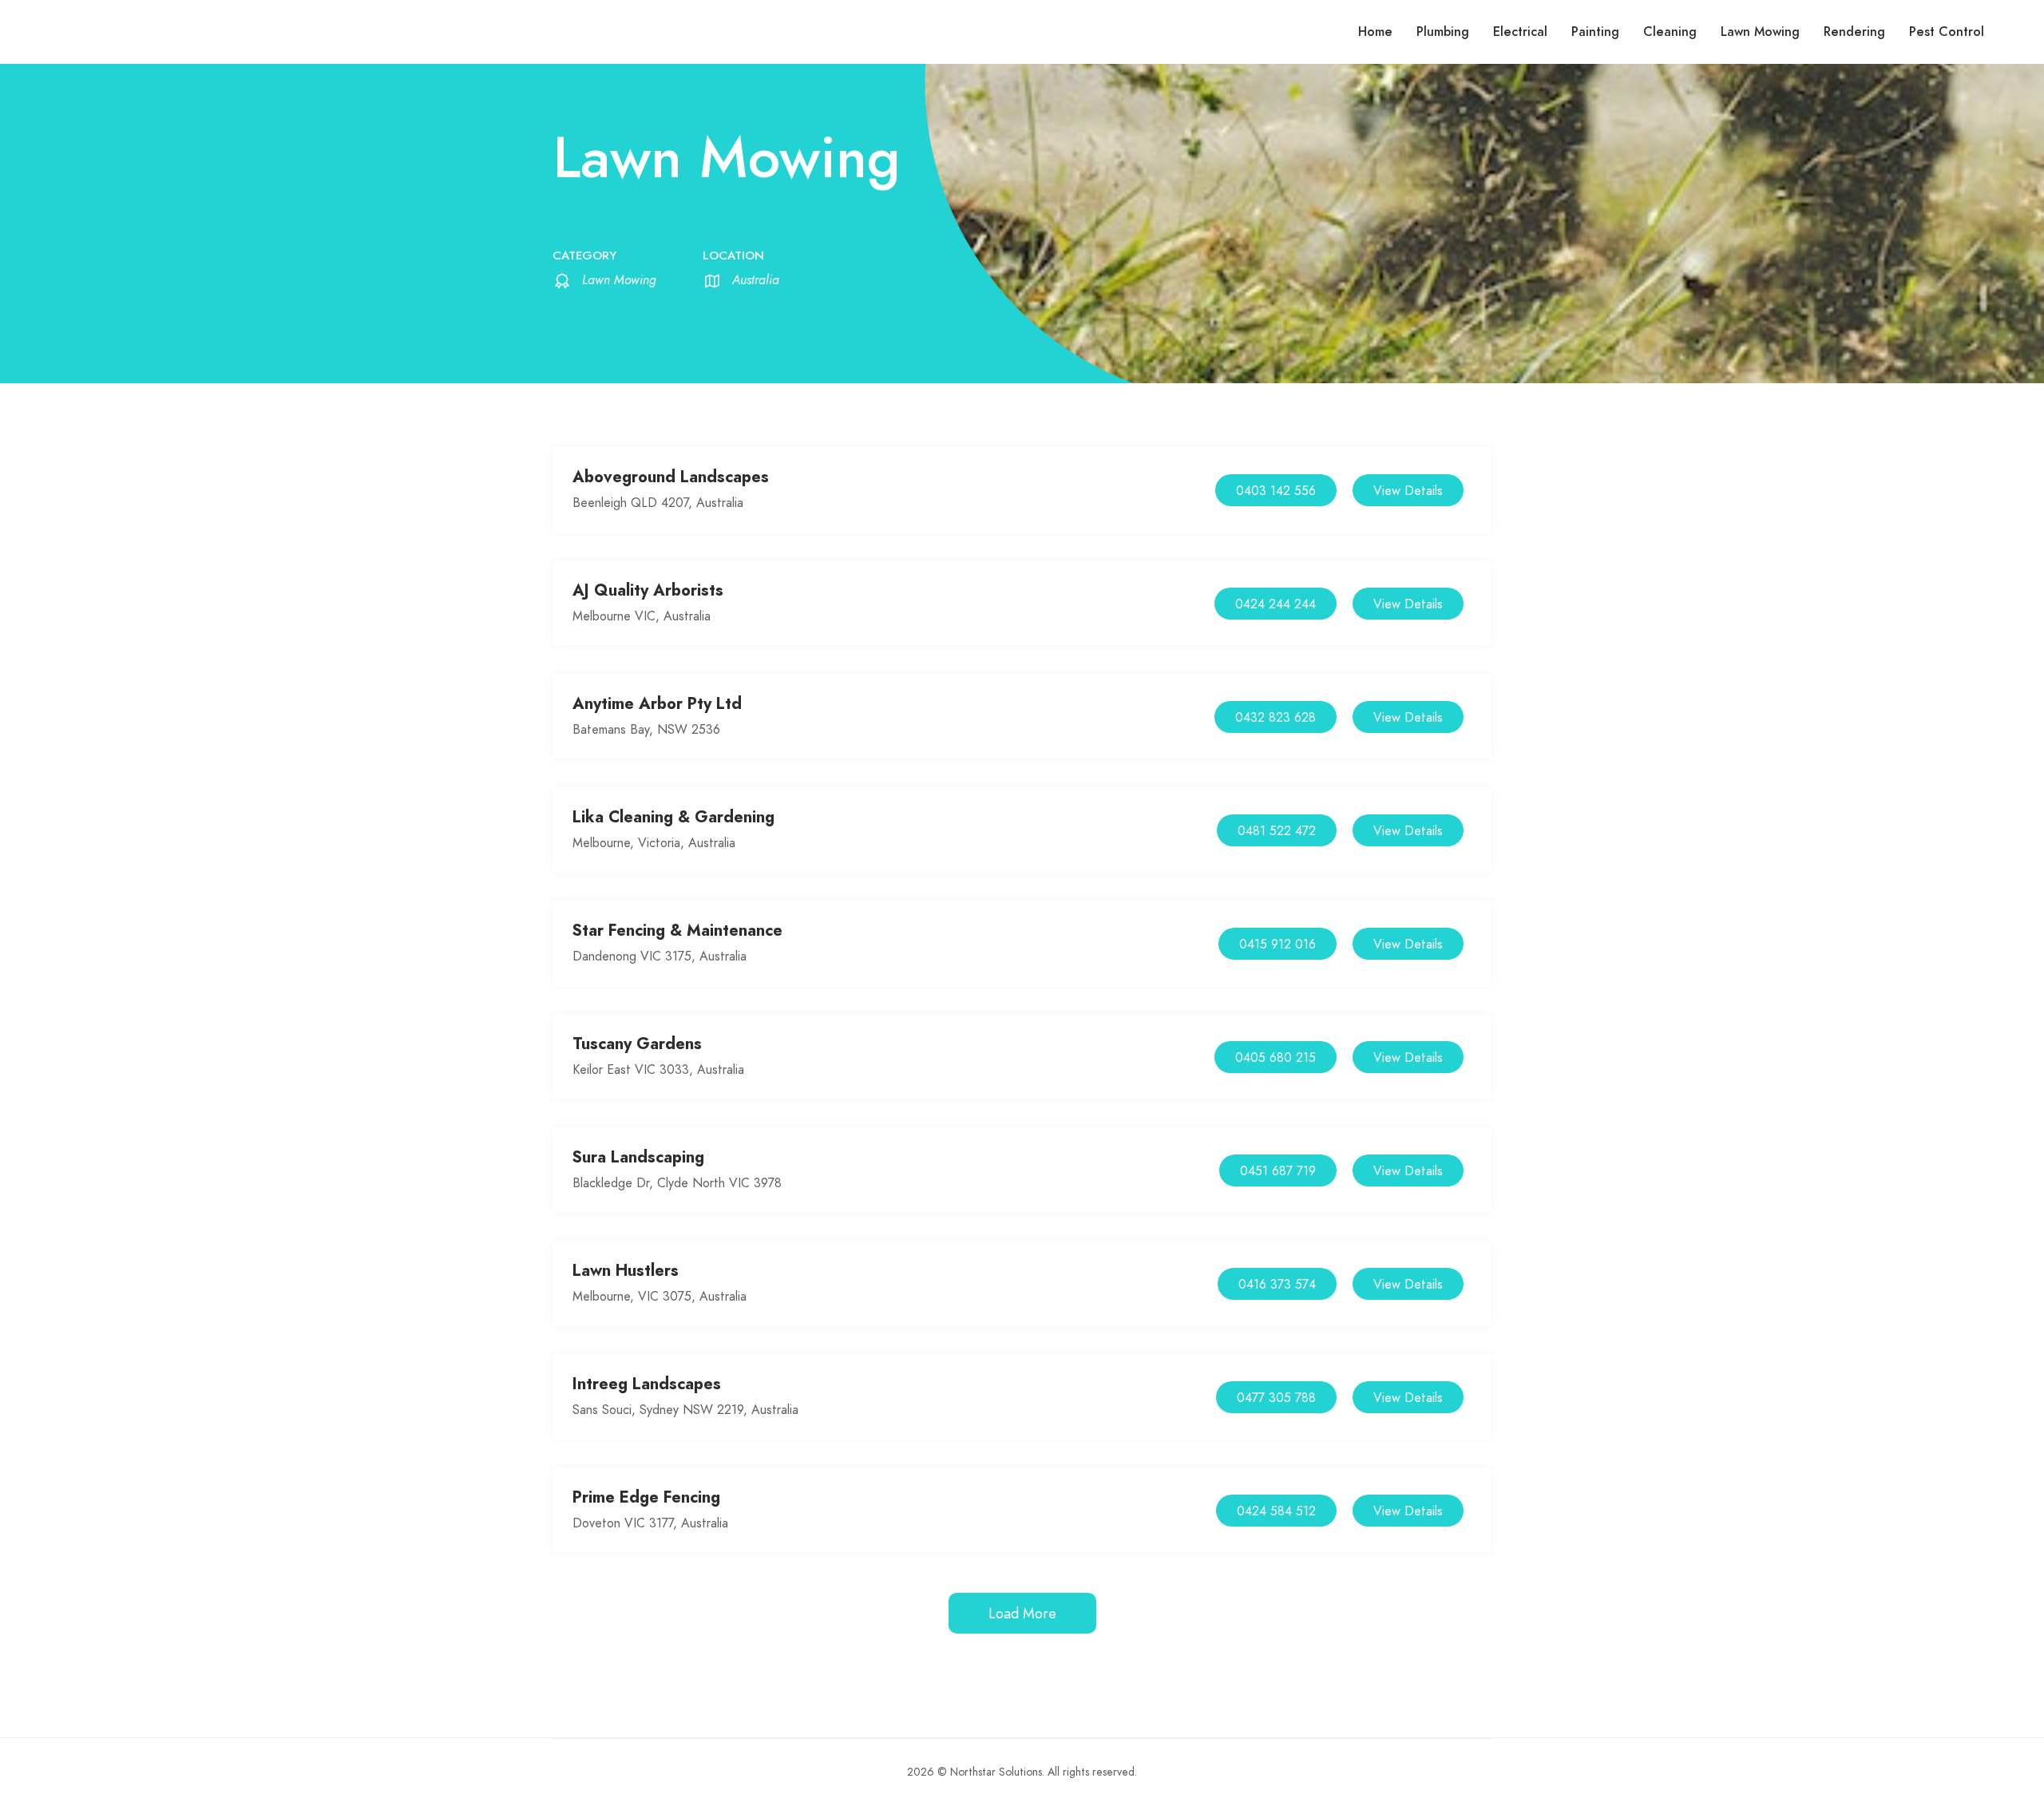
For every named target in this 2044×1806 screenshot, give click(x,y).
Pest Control (1947, 32)
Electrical (1520, 32)
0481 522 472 (1277, 831)
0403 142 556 (1276, 491)
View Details (1408, 491)
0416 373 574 (1277, 1285)
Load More (1022, 1613)
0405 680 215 (1276, 1058)
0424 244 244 (1276, 604)
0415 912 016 (1277, 945)
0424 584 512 (1276, 1511)
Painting (1595, 32)
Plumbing (1443, 32)
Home (1375, 32)
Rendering (1854, 32)
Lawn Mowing (1760, 32)
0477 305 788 (1276, 1398)
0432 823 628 (1276, 718)
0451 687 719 (1278, 1171)
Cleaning (1670, 32)
